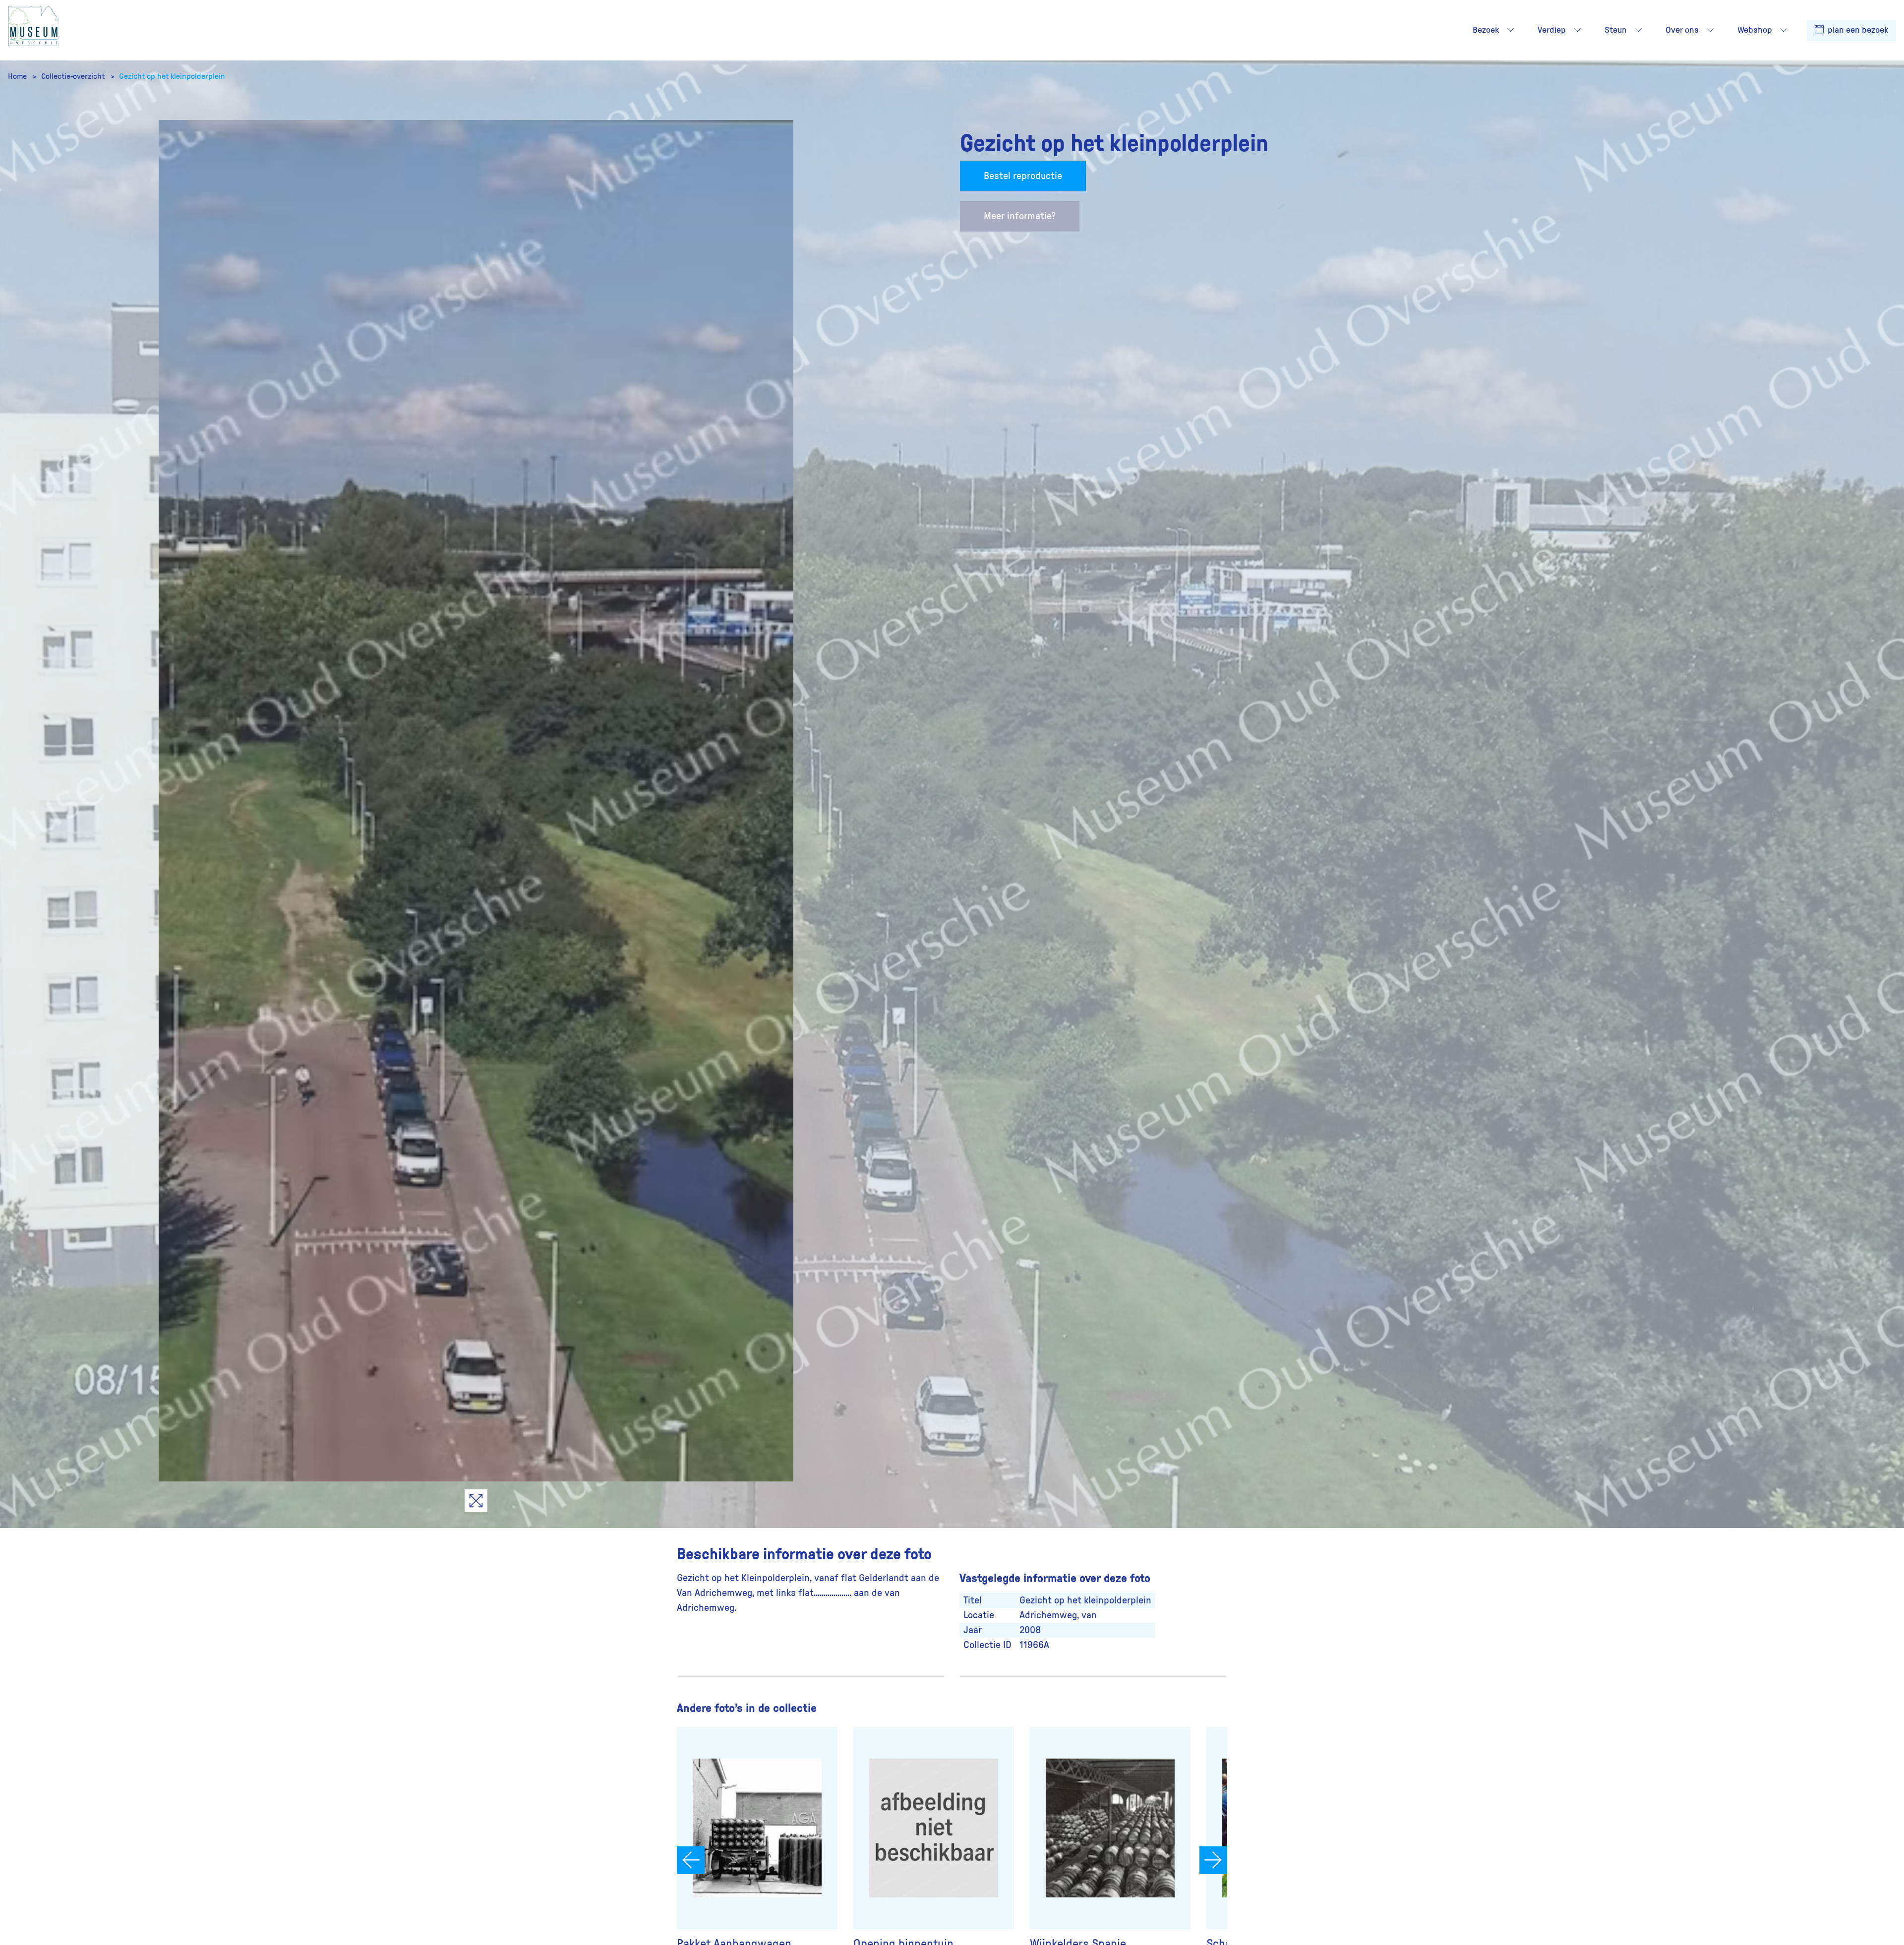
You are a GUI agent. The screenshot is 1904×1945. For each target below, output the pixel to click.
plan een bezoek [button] (1857, 30)
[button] (1510, 30)
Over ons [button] (1682, 30)
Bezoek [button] (1486, 30)
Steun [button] (1616, 30)
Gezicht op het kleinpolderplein (172, 76)
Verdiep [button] (1552, 30)
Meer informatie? (1020, 216)
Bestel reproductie (1023, 176)
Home (18, 76)
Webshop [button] (1755, 30)
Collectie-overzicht (74, 76)
